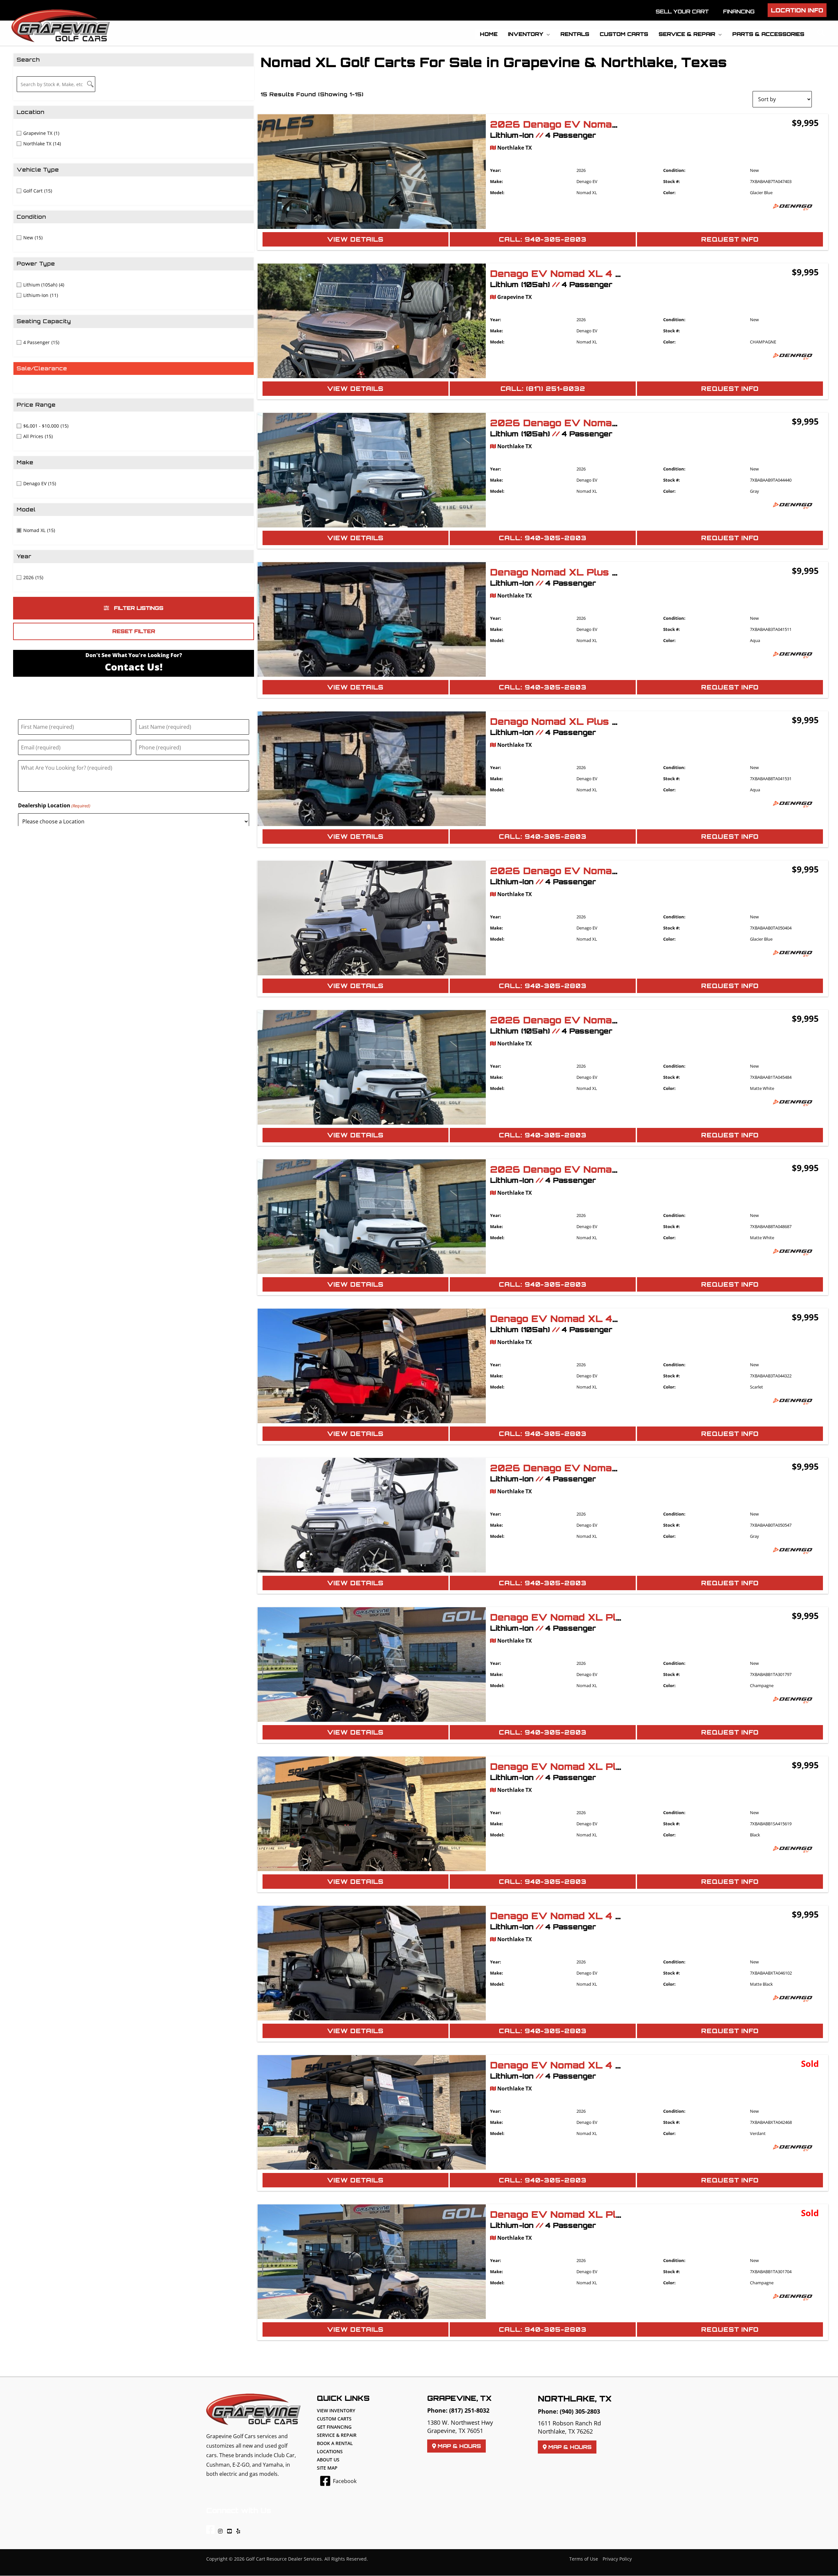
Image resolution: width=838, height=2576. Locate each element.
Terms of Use (584, 2559)
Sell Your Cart (682, 11)
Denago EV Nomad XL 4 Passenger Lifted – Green (618, 2065)
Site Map (327, 2468)
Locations (330, 2451)
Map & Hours (458, 2446)
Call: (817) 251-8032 (543, 389)
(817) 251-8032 (469, 2410)
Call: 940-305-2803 (543, 239)
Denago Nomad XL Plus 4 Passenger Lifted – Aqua (619, 572)
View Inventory (336, 2410)
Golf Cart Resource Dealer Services (284, 2559)
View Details (355, 239)
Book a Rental (335, 2443)
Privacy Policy (617, 2559)
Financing (739, 11)
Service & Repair (337, 2435)
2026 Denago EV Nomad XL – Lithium (588, 124)
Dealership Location (54, 805)
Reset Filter (134, 631)
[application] (547, 34)
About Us (328, 2460)
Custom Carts (334, 2419)
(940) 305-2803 (580, 2411)
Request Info (730, 239)
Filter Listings (138, 608)
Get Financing (334, 2427)
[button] (797, 10)
